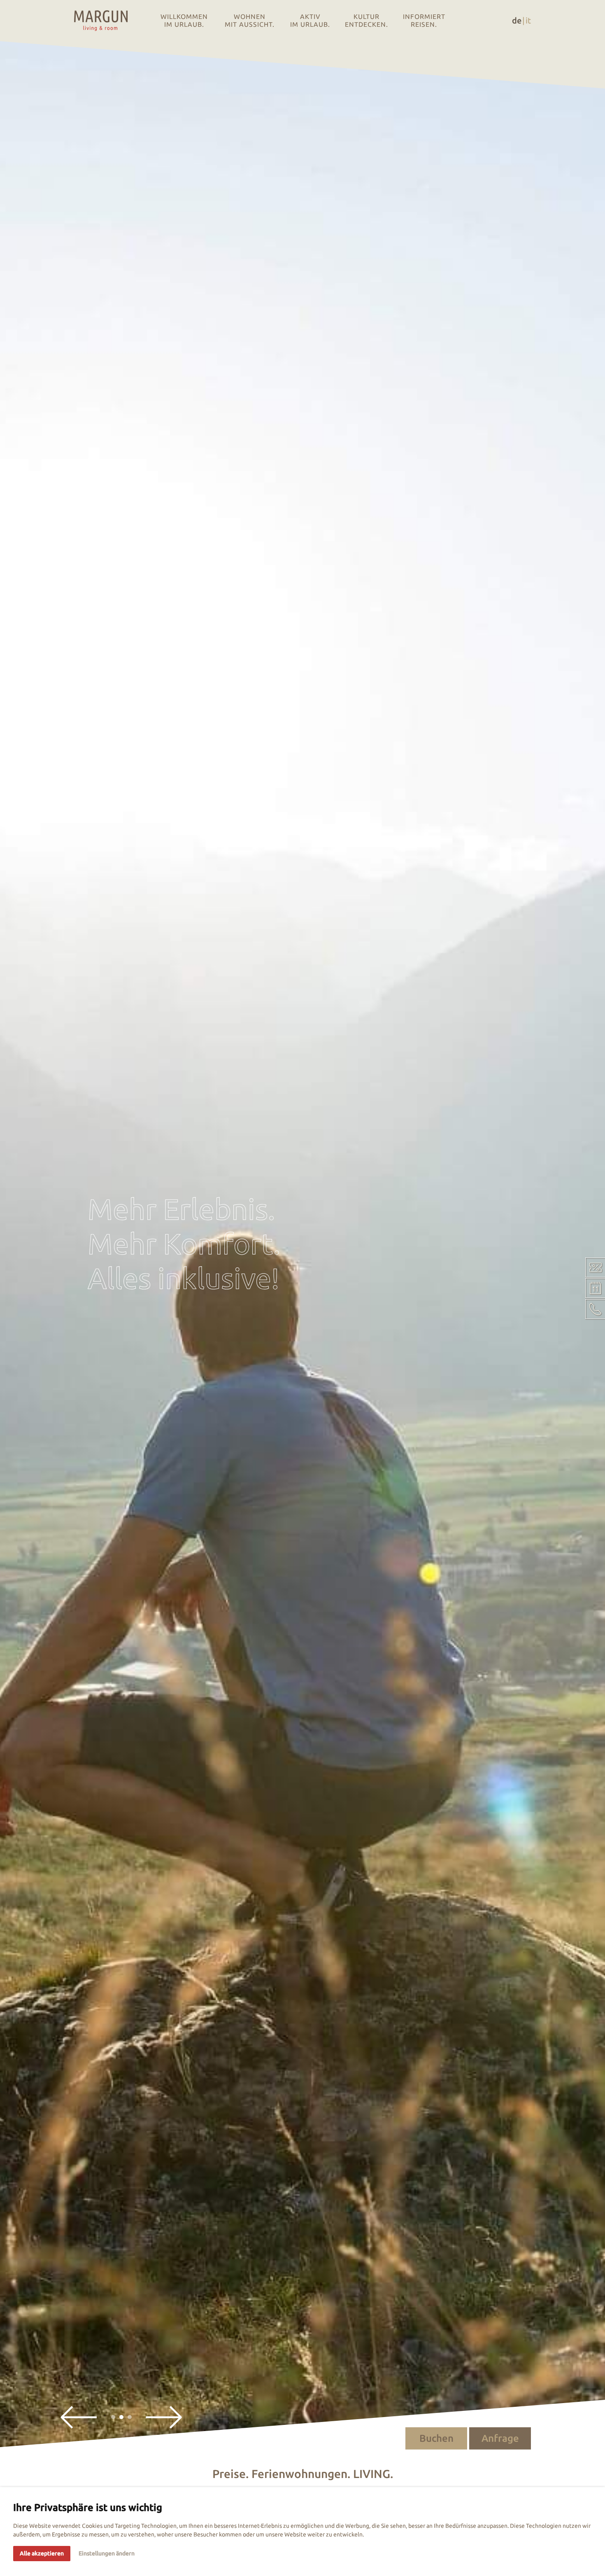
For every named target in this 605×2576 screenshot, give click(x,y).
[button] (79, 2417)
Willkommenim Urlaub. (184, 20)
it (528, 20)
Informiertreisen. (424, 20)
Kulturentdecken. (366, 20)
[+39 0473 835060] (595, 1309)
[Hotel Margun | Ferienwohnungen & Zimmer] (101, 21)
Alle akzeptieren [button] (42, 2553)
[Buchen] (595, 1288)
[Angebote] (595, 1267)
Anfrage (500, 2438)
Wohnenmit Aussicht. (250, 20)
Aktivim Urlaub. (310, 20)
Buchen (436, 2438)
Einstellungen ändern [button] (107, 2553)
